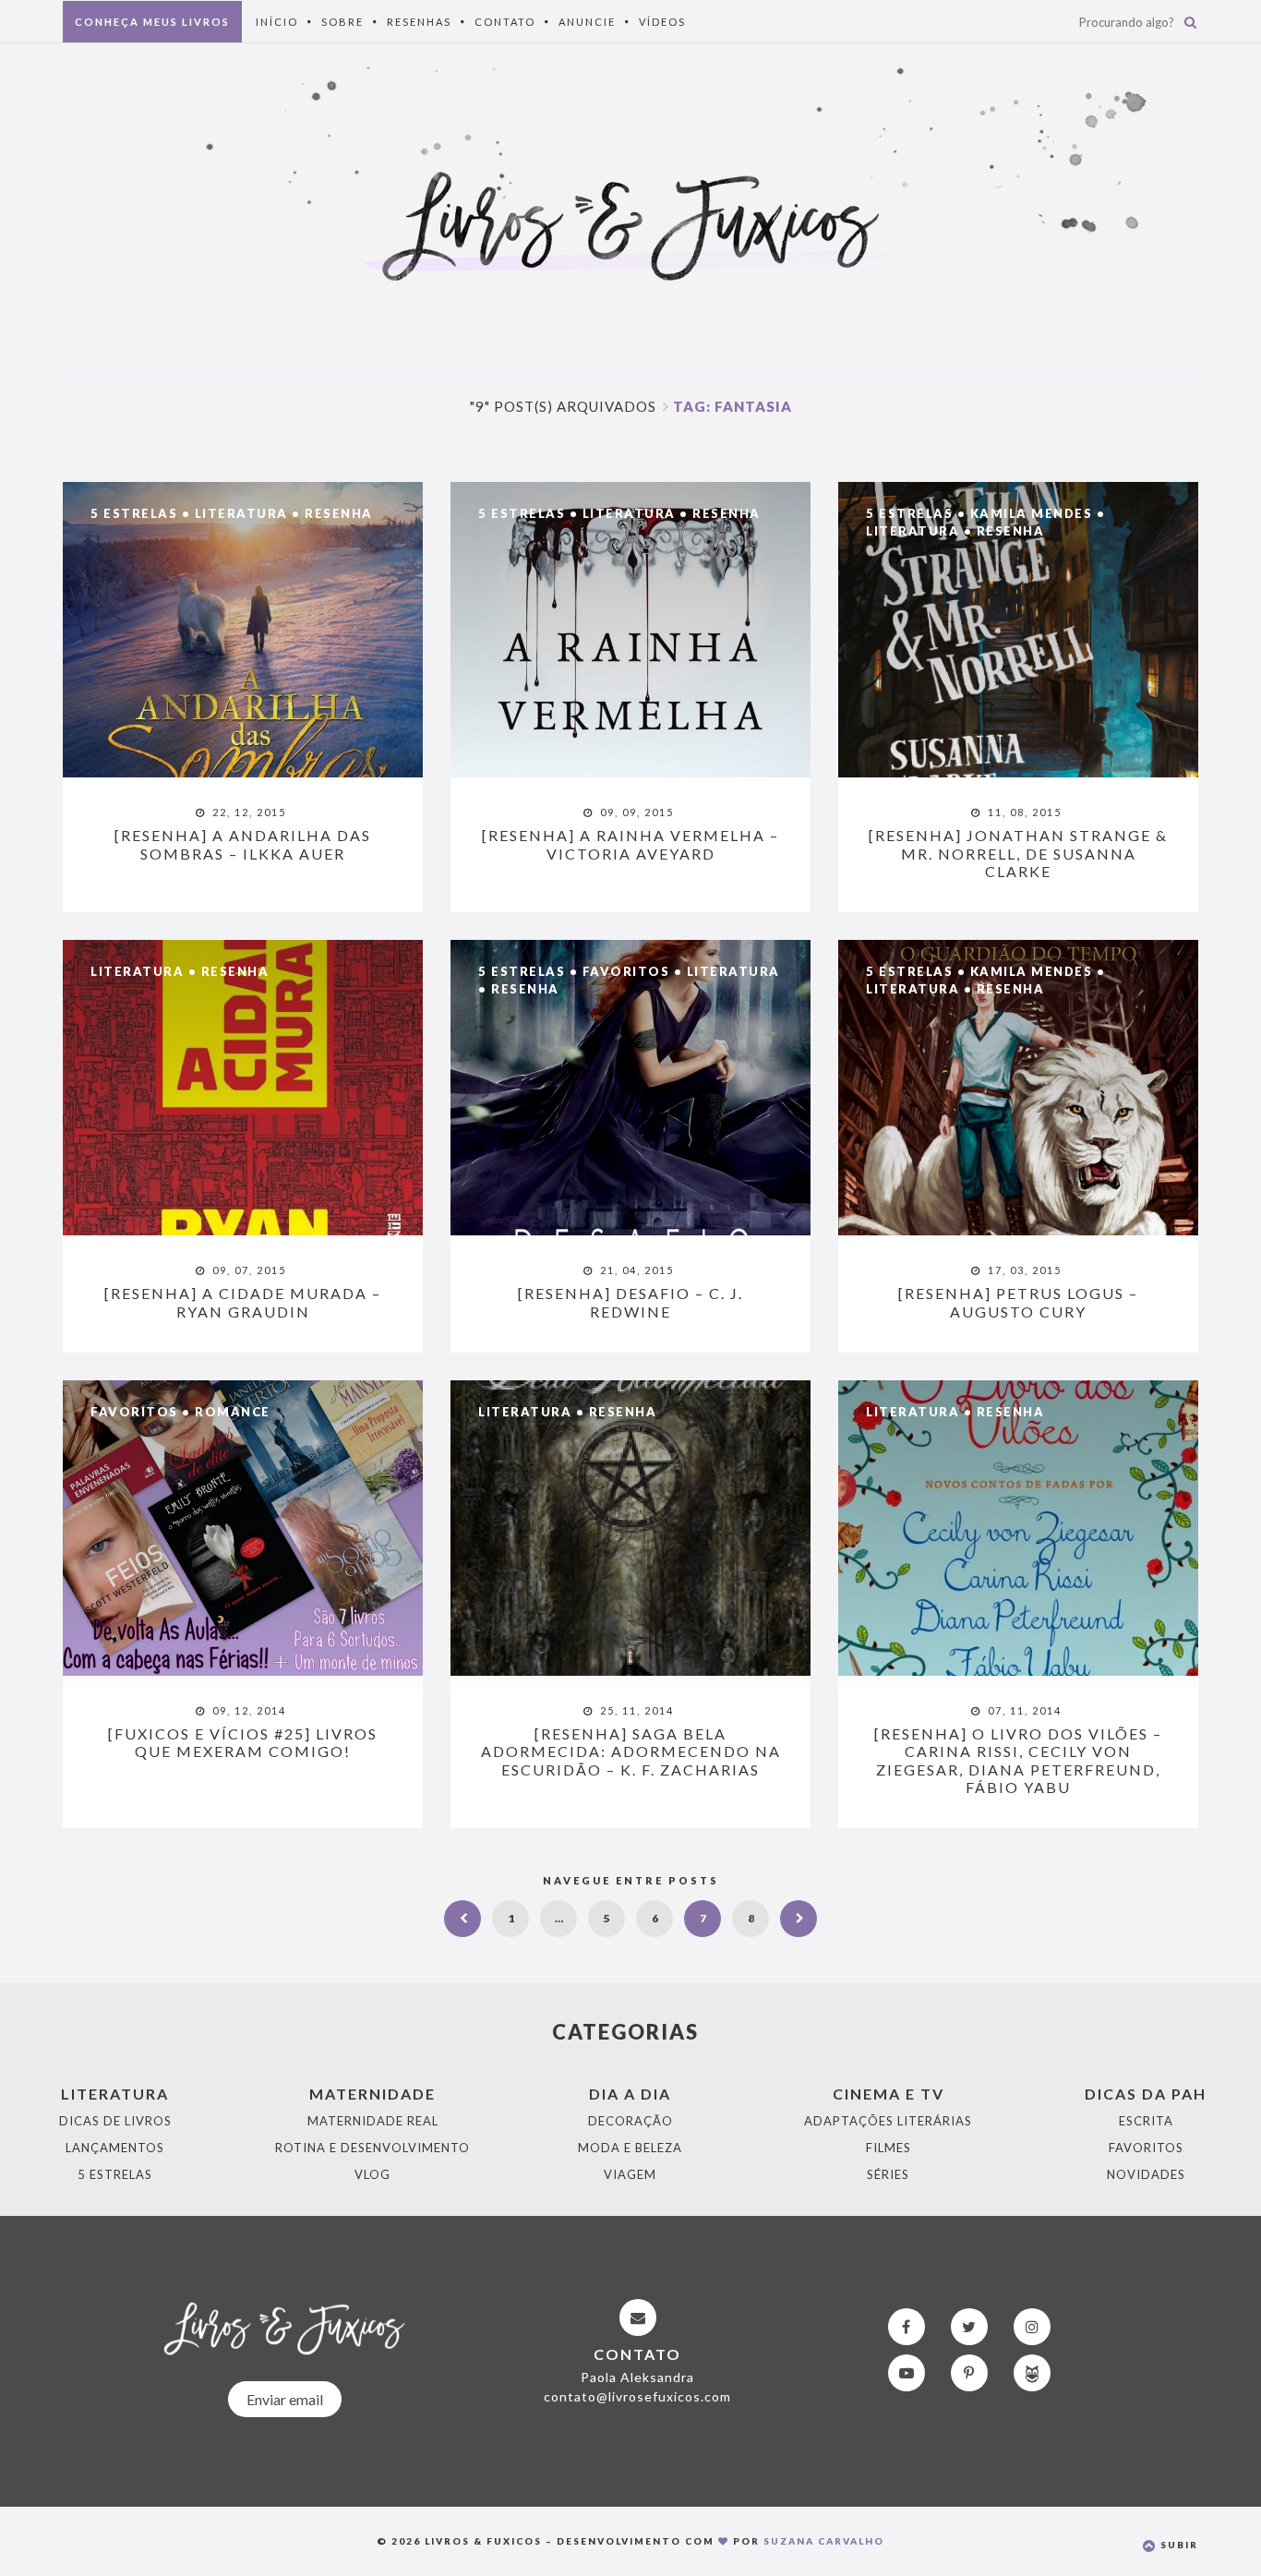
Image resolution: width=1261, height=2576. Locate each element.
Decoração (630, 2121)
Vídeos (662, 22)
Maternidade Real (373, 2121)
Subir (1177, 2545)
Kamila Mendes (1032, 513)
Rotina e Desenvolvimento (372, 2148)
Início (277, 22)
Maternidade (372, 2094)
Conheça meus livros (152, 22)
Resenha (339, 513)
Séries (888, 2174)
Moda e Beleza (630, 2148)
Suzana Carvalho (824, 2541)
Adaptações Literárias (888, 2121)
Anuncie (587, 22)
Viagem (630, 2174)
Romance (233, 1412)
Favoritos (626, 971)
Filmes (889, 2148)
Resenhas (419, 22)
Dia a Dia (630, 2094)
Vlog (372, 2174)
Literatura (241, 513)
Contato (505, 22)
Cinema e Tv (889, 2094)
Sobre (342, 22)
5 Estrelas (134, 513)
